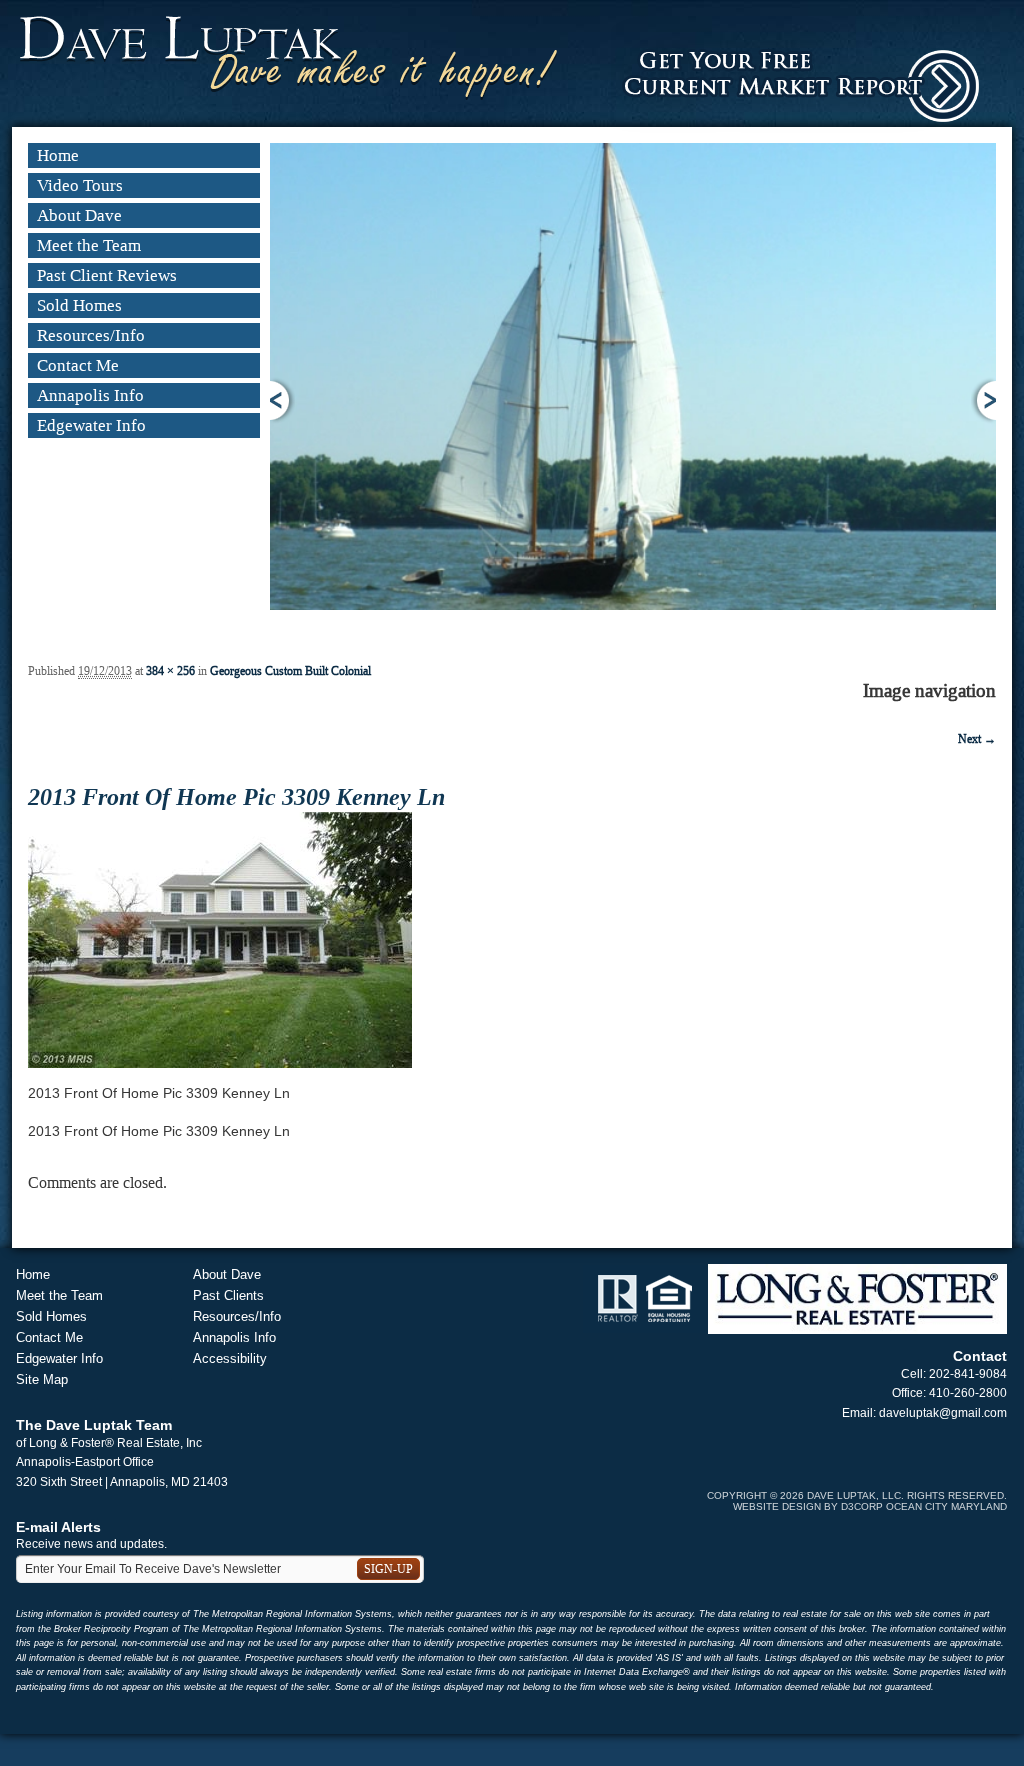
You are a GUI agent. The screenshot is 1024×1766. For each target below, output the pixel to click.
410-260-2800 (968, 1393)
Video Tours (80, 185)
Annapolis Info (90, 395)
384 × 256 (170, 671)
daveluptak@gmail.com (943, 1413)
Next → (977, 739)
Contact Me (78, 365)
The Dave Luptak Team (94, 1425)
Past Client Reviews (107, 275)
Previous (282, 400)
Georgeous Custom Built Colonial (290, 671)
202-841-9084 (968, 1374)
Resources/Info (91, 335)
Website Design (777, 1506)
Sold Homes (79, 305)
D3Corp (862, 1506)
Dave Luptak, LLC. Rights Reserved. (907, 1495)
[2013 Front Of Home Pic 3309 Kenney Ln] (220, 939)
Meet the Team (89, 245)
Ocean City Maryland (946, 1506)
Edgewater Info (91, 425)
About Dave (79, 215)
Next (983, 400)
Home (58, 155)
